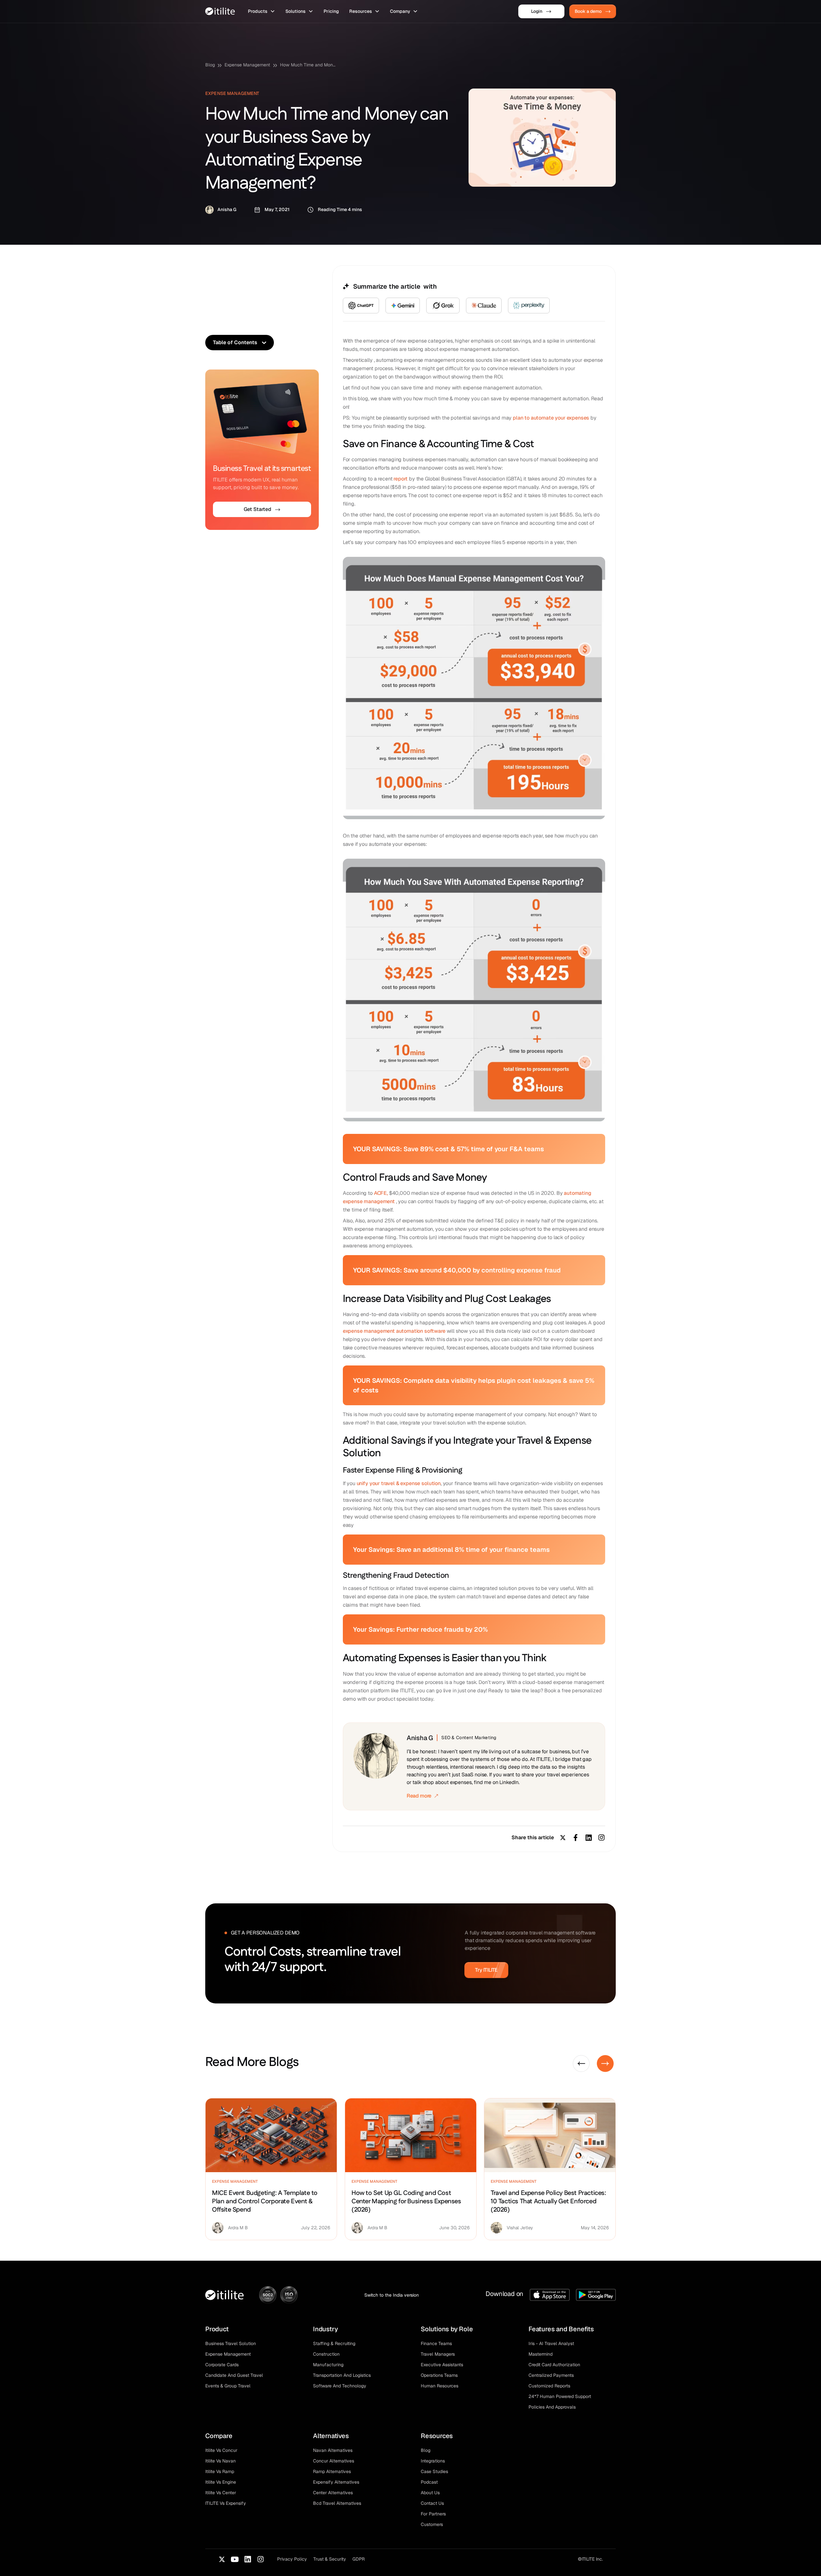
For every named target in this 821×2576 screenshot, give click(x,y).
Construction (326, 2354)
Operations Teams (439, 2375)
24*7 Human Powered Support (560, 2396)
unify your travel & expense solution (399, 1483)
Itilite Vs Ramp (220, 2471)
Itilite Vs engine (221, 2482)
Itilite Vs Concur (221, 2450)
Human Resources (440, 2386)
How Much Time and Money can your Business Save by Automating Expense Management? (309, 65)
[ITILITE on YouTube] (235, 2559)
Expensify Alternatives (336, 2482)
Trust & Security (330, 2559)
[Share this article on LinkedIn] (588, 1838)
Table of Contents (235, 342)
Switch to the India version (392, 2295)
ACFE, (381, 1193)
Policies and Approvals (552, 2407)
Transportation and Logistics (342, 2375)
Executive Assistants (442, 2365)
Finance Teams (436, 2343)
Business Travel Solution (231, 2343)
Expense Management (247, 65)
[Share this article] (601, 1838)
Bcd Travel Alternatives (337, 2503)
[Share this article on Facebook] (576, 1838)
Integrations (433, 2461)
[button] (262, 11)
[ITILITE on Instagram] (260, 2559)
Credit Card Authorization (554, 2365)
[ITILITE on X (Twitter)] (222, 2559)
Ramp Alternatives (332, 2471)
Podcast (429, 2482)
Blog (210, 65)
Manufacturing (328, 2365)
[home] (220, 11)
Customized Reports (549, 2386)
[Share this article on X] (563, 1838)
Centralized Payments (551, 2375)
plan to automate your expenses (551, 418)
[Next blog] (605, 2064)
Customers (432, 2524)
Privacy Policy (292, 2559)
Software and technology (340, 2386)
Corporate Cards (222, 2365)
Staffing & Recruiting (334, 2343)
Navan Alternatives (333, 2450)
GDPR (359, 2559)
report (401, 479)
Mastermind (541, 2354)
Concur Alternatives (334, 2461)
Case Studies (434, 2471)
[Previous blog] (581, 2064)
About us (430, 2493)
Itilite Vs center (221, 2493)
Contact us (432, 2503)
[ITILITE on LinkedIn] (248, 2559)
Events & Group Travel (228, 2386)
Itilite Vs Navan (220, 2461)
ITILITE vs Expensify (226, 2503)
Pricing (331, 11)
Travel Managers (438, 2354)
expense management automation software (394, 1331)
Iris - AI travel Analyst (551, 2343)
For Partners (433, 2514)
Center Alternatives (333, 2493)
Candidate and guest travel (234, 2375)
